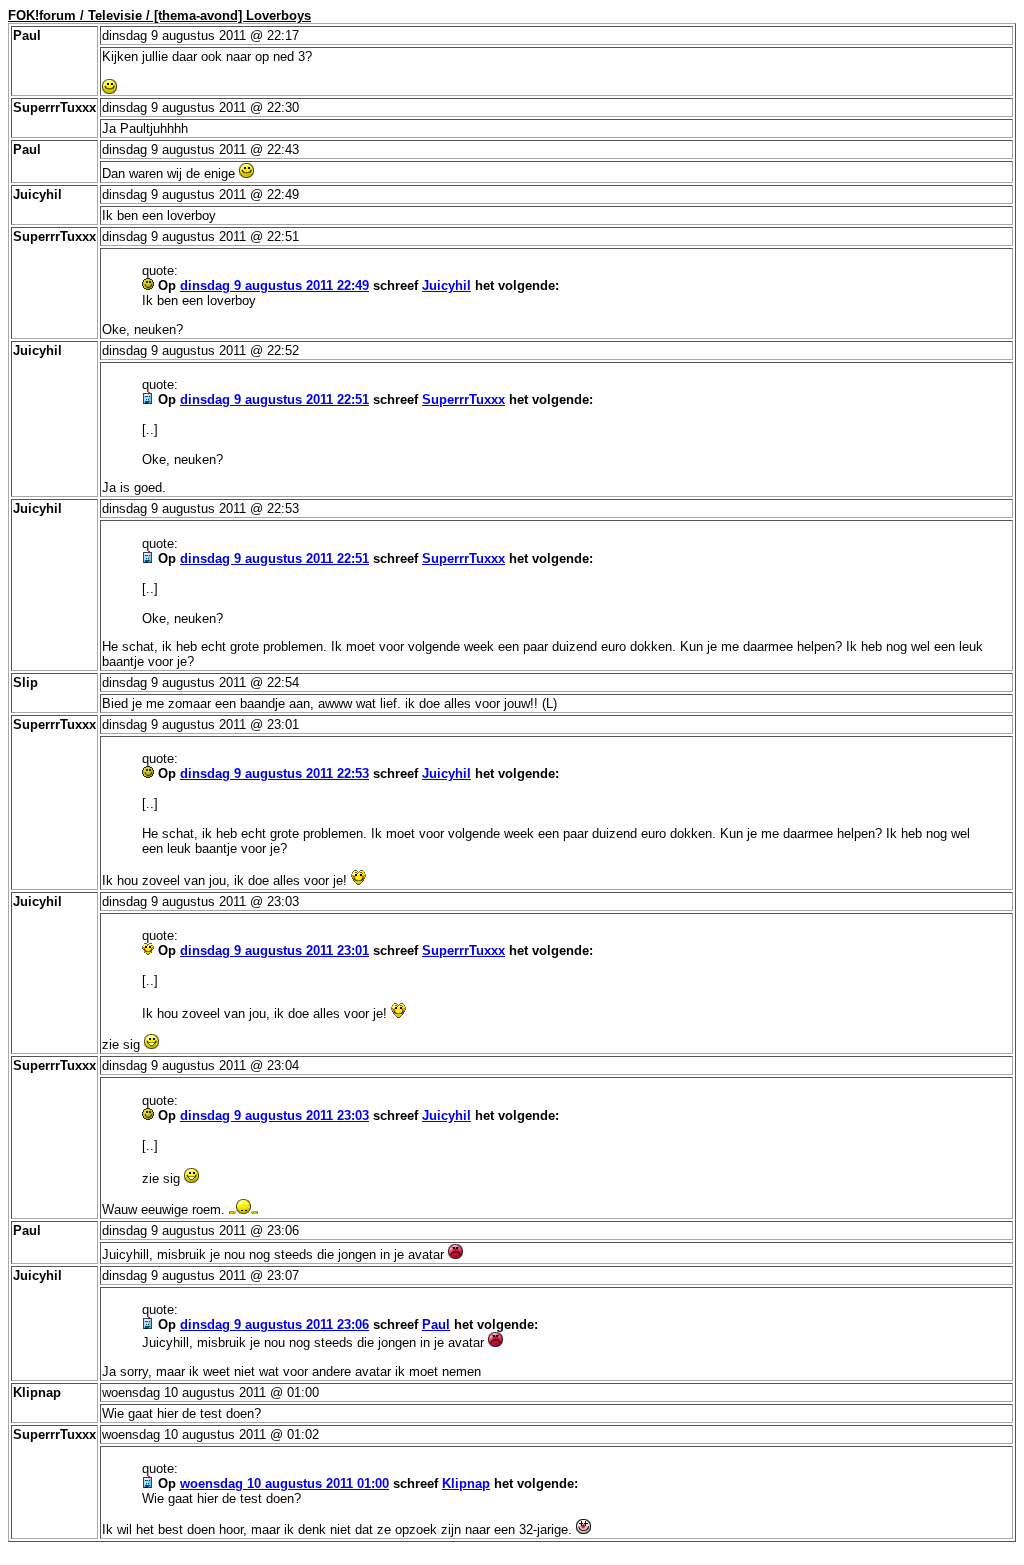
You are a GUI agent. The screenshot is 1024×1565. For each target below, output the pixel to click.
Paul (436, 1324)
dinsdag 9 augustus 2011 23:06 (274, 1324)
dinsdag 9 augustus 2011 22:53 (274, 773)
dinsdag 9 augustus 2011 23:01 (274, 950)
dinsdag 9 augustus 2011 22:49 (274, 285)
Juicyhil (446, 285)
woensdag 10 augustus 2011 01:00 (284, 1483)
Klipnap (466, 1483)
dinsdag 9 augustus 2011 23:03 (274, 1115)
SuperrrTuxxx (463, 399)
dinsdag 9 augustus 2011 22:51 (274, 399)
